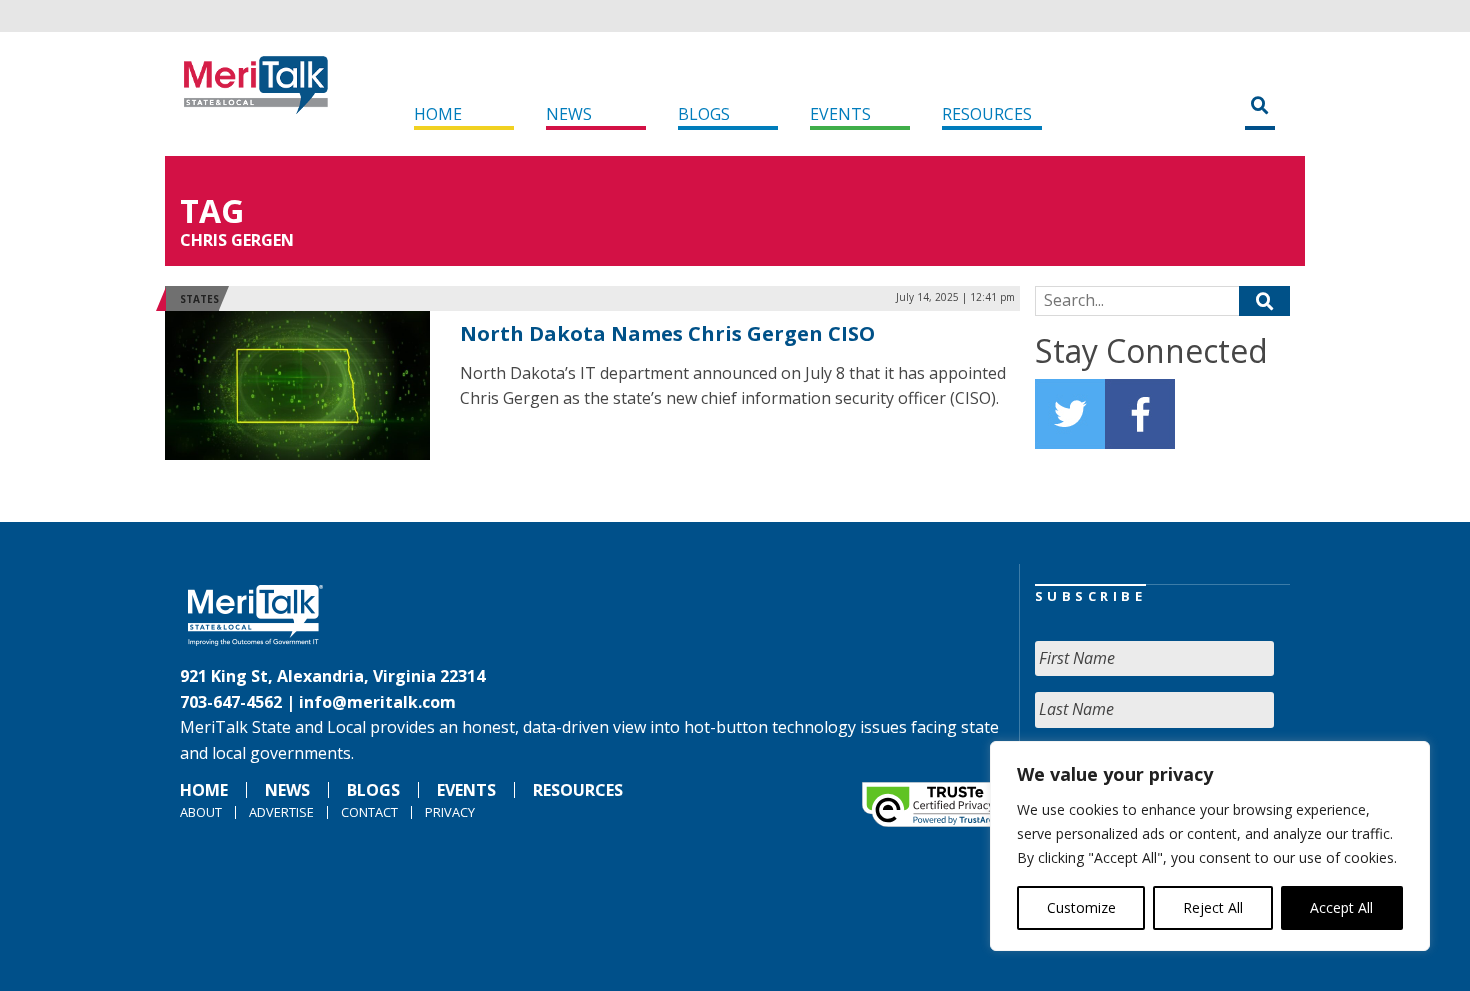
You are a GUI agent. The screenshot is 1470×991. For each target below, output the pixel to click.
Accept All (1341, 907)
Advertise (281, 812)
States (199, 299)
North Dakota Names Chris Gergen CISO (667, 333)
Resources (987, 114)
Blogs (704, 114)
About (201, 812)
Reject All (1213, 907)
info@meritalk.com (377, 702)
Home (438, 114)
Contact (369, 812)
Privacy (450, 812)
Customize (1081, 907)
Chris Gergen (237, 240)
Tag (212, 210)
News (569, 114)
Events (840, 114)
